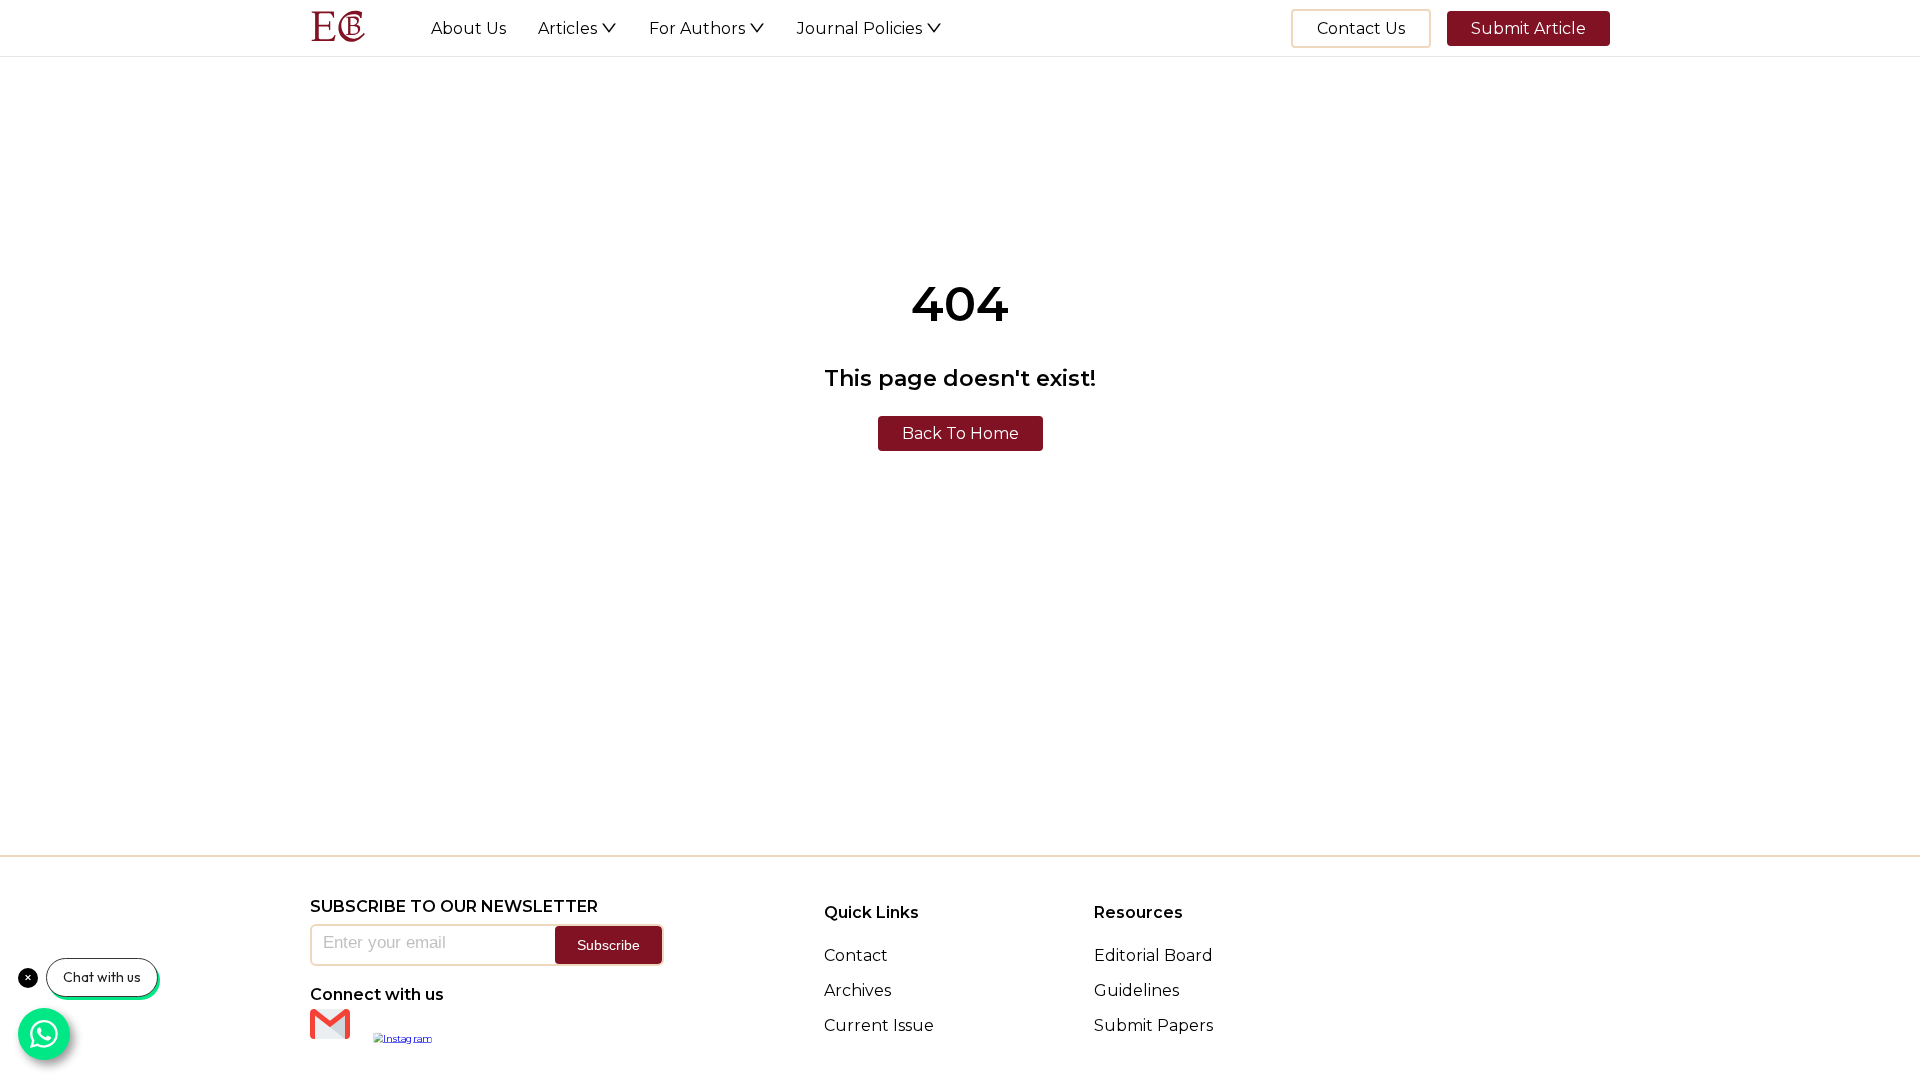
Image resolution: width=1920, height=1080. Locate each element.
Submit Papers (1153, 1025)
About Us (468, 28)
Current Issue (879, 1025)
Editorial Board (1153, 955)
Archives (857, 990)
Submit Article (1528, 28)
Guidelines (1136, 990)
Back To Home (960, 433)
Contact (856, 955)
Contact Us (1361, 28)
